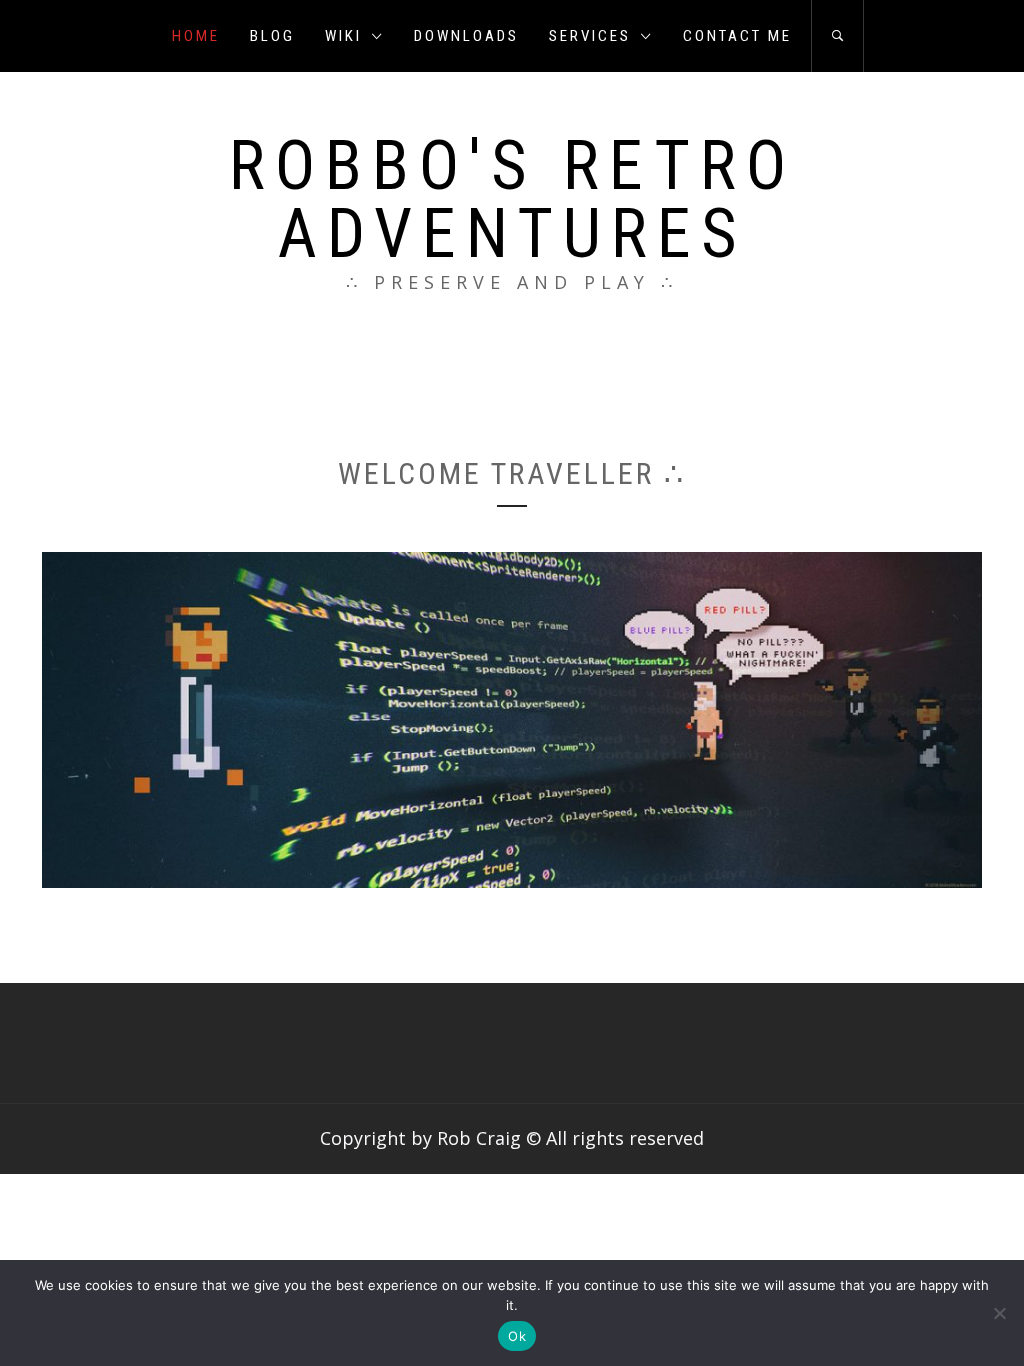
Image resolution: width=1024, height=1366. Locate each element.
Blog (272, 36)
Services (590, 36)
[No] (999, 1313)
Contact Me (737, 36)
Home (196, 36)
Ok (517, 1336)
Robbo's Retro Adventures (512, 200)
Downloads (466, 36)
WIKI (343, 36)
